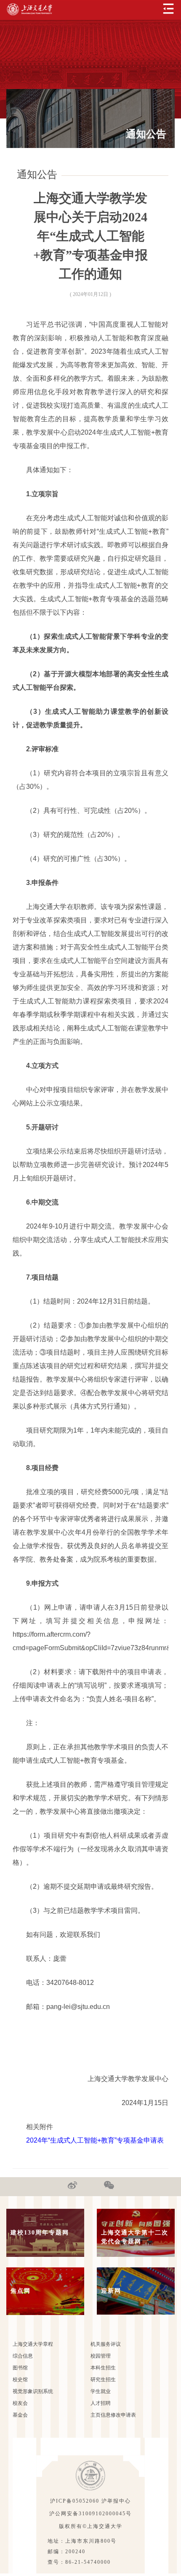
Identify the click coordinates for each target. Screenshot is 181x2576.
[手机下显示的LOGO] (29, 9)
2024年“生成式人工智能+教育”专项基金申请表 (95, 2140)
